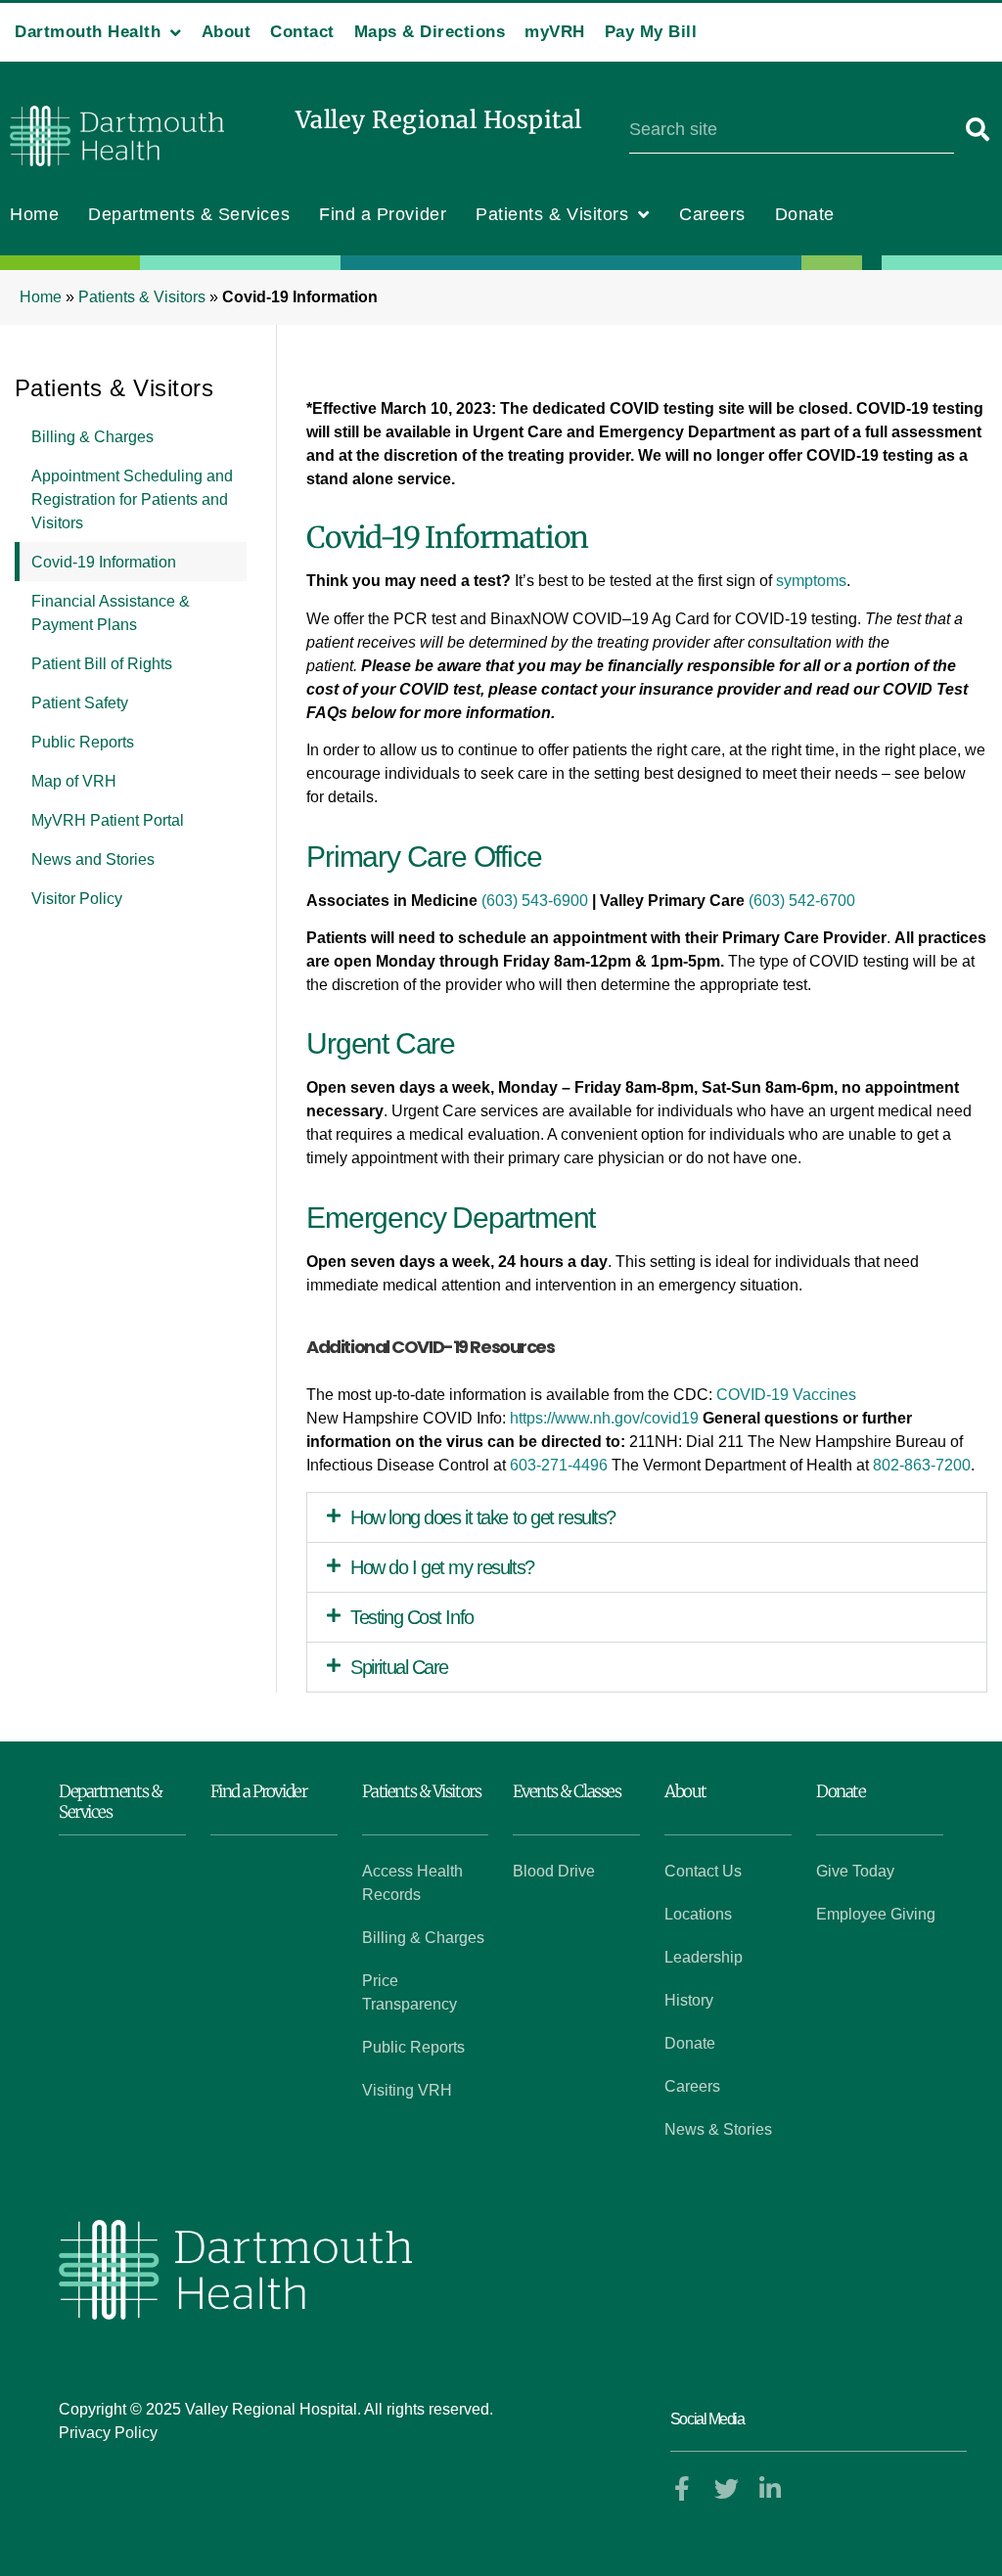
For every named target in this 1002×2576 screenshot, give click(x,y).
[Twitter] (727, 2488)
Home (34, 214)
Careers (712, 214)
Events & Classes (567, 1791)
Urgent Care (381, 1043)
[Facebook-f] (683, 2488)
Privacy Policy (108, 2433)
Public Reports (83, 742)
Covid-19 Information (104, 562)
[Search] (978, 130)
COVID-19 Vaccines (786, 1395)
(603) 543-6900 (535, 901)
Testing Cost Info (412, 1617)
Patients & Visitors (552, 214)
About (227, 32)
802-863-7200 (922, 1465)
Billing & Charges (92, 437)
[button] (647, 1517)
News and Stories (93, 859)
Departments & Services (189, 214)
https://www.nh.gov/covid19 (604, 1418)
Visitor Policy (77, 899)
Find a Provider (383, 214)
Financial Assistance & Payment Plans (111, 613)
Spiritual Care (399, 1667)
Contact (302, 32)
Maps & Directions (430, 32)
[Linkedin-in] (771, 2488)
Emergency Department (451, 1218)
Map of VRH (74, 781)
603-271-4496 (559, 1465)
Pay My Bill (651, 32)
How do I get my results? (442, 1567)
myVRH (555, 32)
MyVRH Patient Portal (108, 820)
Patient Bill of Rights (102, 664)
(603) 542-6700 (802, 901)
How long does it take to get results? (483, 1517)
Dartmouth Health (88, 32)
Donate (805, 214)
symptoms (811, 581)
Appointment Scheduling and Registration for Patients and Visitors (132, 499)
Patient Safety (80, 703)
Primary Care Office (424, 857)
